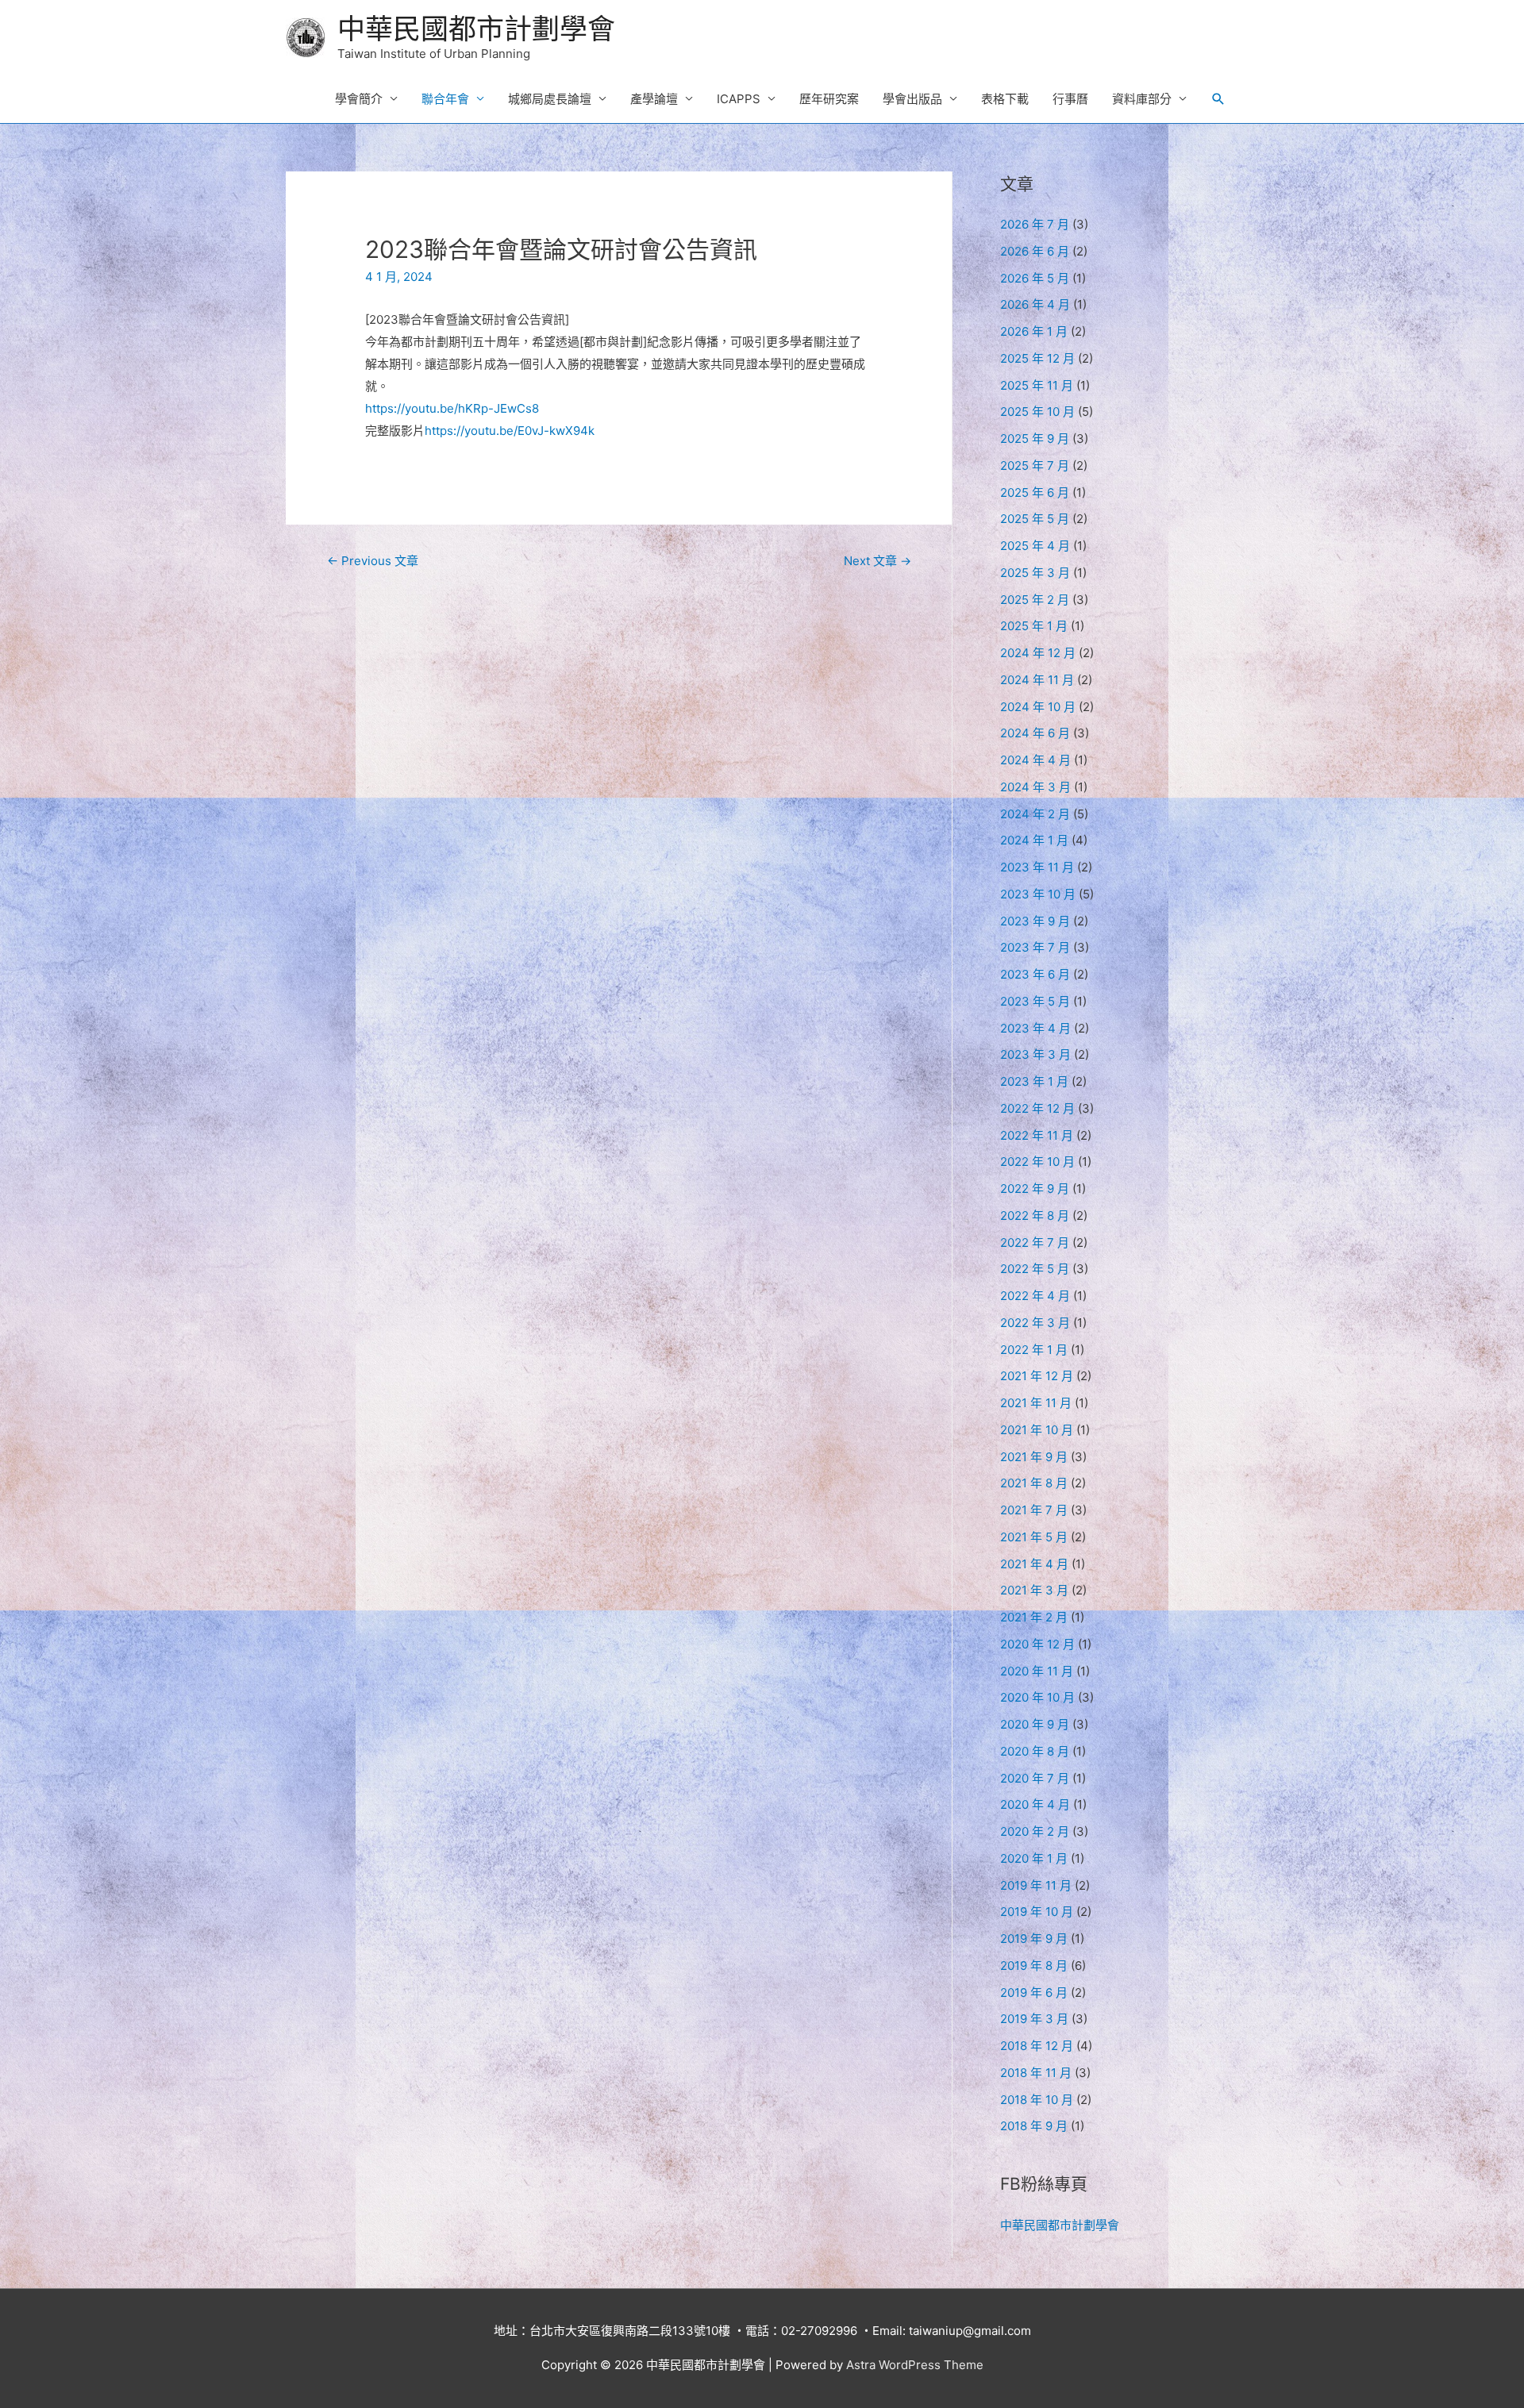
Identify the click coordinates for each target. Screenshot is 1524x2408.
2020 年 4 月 (1035, 1804)
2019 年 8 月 (1034, 1966)
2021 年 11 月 (1036, 1403)
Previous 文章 (373, 561)
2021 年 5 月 (1034, 1537)
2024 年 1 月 (1034, 840)
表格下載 (1005, 99)
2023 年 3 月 (1035, 1054)
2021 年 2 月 (1034, 1617)
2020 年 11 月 (1037, 1671)
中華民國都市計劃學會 (476, 29)
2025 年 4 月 (1035, 546)
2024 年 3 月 (1035, 787)
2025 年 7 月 (1035, 465)
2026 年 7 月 (1035, 224)
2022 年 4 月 (1035, 1296)
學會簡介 (359, 99)
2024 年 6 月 (1035, 733)
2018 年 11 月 (1036, 2073)
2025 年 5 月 (1035, 519)
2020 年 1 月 (1034, 1858)
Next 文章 (877, 561)
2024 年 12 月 (1038, 653)
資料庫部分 (1142, 99)
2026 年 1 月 (1034, 331)
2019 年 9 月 (1034, 1939)
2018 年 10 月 (1037, 2100)
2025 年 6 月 (1035, 492)
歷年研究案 (829, 99)
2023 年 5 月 (1035, 1001)
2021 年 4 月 (1034, 1564)
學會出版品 (912, 99)
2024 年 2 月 (1035, 814)
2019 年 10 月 (1037, 1912)
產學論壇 (654, 99)
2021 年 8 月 (1034, 1483)
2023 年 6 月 (1035, 974)
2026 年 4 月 (1035, 304)
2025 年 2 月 (1035, 600)
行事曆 (1070, 99)
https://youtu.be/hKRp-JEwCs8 (452, 408)
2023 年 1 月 (1034, 1081)
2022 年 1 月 (1034, 1350)
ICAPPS (739, 99)
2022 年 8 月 (1035, 1216)
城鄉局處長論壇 (550, 99)
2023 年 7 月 (1035, 947)
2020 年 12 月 (1037, 1644)
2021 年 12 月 (1037, 1376)
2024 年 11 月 (1037, 680)
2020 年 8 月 (1035, 1751)
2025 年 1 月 (1034, 626)
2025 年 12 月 (1037, 358)
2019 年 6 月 (1034, 1993)
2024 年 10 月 (1038, 707)
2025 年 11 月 (1037, 385)
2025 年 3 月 (1035, 573)
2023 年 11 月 (1037, 867)
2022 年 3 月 (1035, 1323)
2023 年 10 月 (1038, 894)
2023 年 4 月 (1035, 1028)
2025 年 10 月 (1037, 412)
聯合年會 (445, 99)
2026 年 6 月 (1035, 251)
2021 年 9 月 (1034, 1457)
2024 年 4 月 (1035, 760)
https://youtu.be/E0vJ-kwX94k (510, 431)
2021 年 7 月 (1034, 1510)
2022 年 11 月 (1037, 1135)
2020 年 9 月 (1035, 1724)
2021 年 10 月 (1037, 1430)
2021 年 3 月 (1034, 1590)
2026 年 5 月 (1035, 278)
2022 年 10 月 (1037, 1162)
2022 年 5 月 (1035, 1269)
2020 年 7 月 (1035, 1778)
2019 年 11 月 (1036, 1885)
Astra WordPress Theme (915, 2365)
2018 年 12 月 (1037, 2046)
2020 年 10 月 (1037, 1697)
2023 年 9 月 (1035, 921)
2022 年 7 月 (1035, 1242)
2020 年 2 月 (1035, 1831)
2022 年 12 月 (1037, 1108)
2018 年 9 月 (1034, 2126)
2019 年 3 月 (1034, 2019)
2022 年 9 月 (1035, 1189)
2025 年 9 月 (1035, 439)
